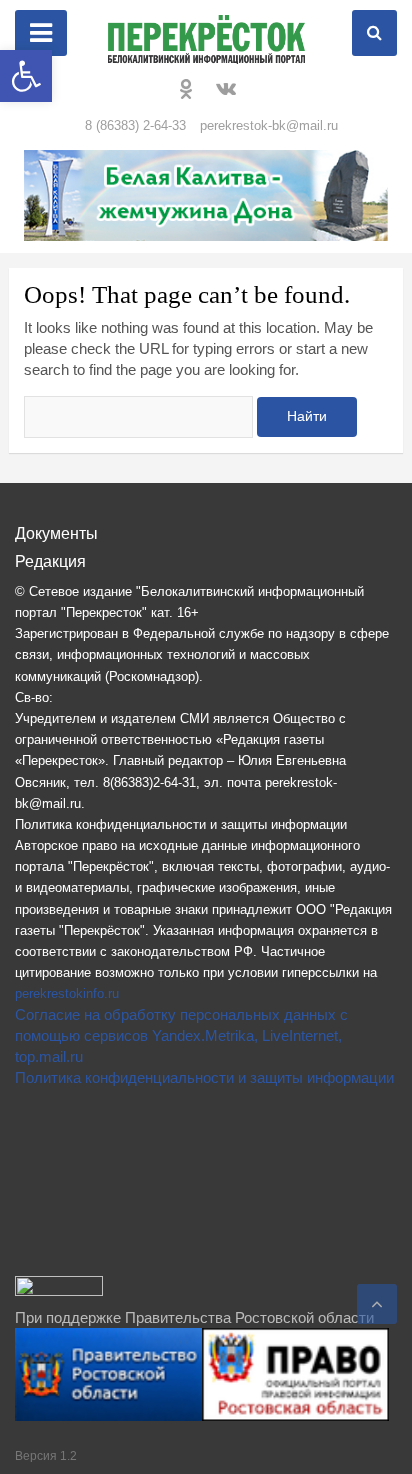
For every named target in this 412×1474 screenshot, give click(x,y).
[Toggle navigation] (41, 33)
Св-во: (34, 697)
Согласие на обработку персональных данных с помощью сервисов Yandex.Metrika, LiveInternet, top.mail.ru (181, 1035)
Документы (56, 533)
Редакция (50, 561)
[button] (26, 76)
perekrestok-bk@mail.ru (269, 125)
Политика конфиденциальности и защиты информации (204, 1077)
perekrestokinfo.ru (67, 993)
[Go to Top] (377, 1304)
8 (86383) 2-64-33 (135, 125)
